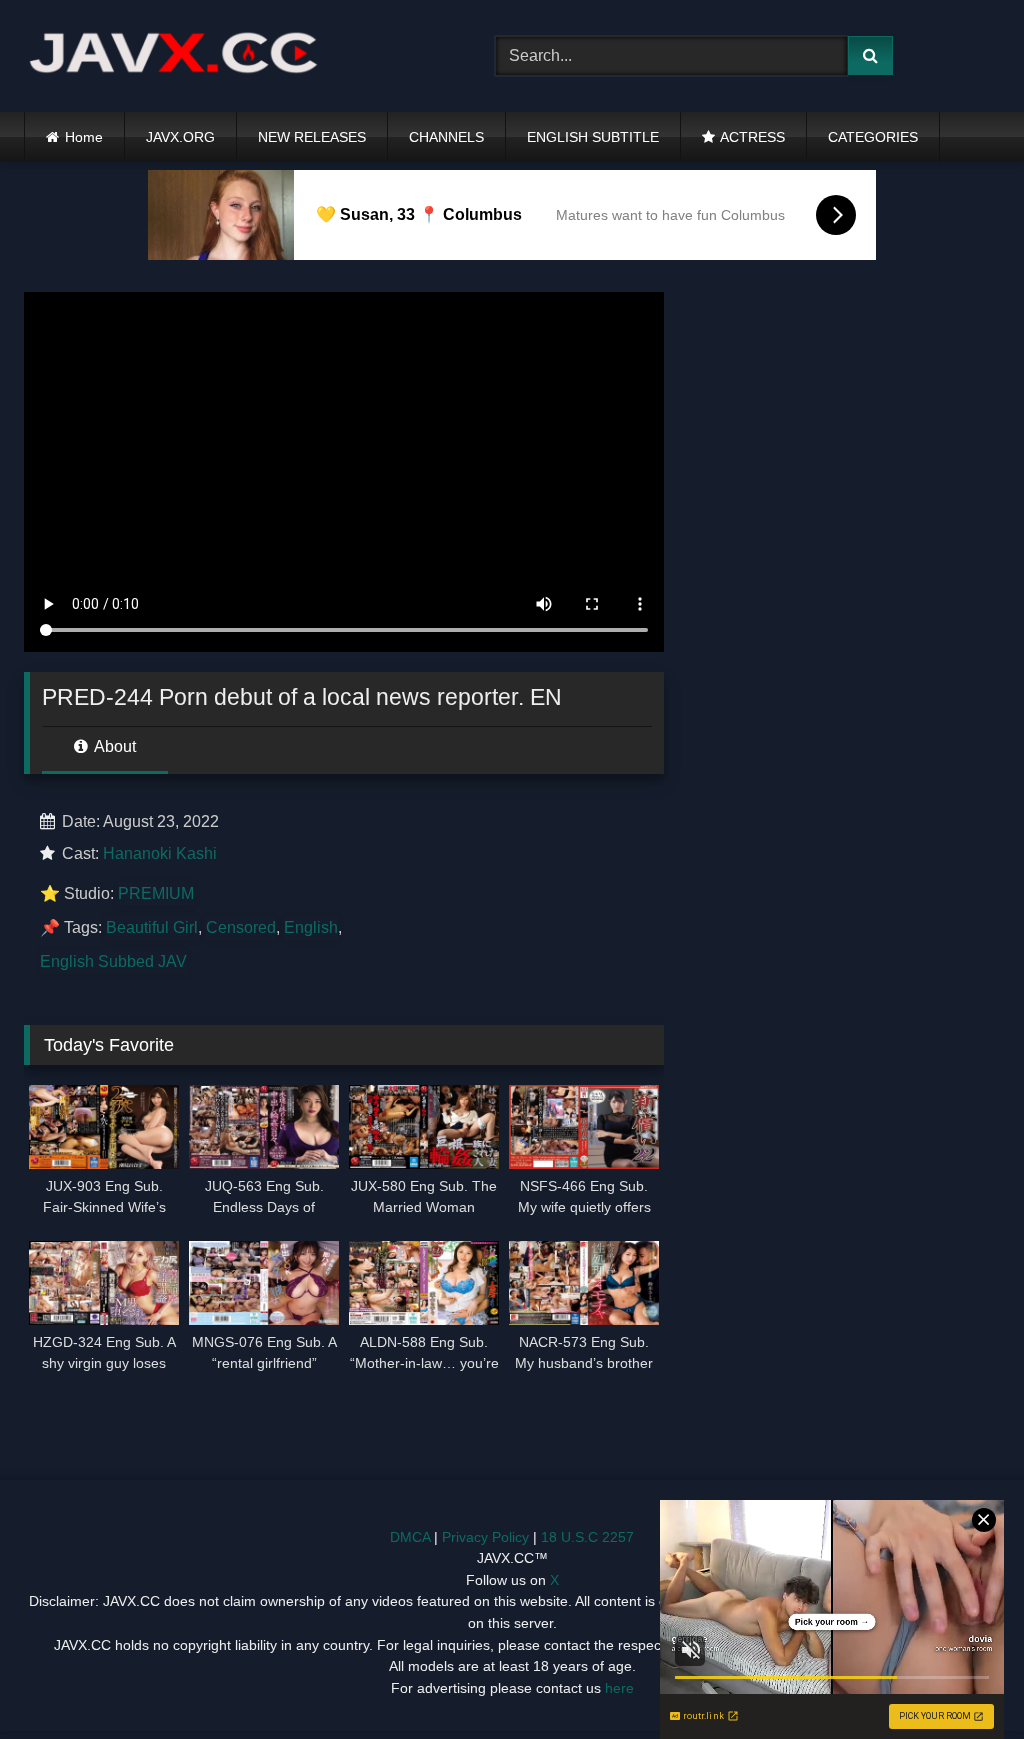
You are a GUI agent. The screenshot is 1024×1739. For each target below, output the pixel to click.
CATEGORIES (873, 137)
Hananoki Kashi (160, 853)
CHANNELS (446, 137)
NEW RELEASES (312, 137)
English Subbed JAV (113, 961)
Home (84, 137)
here (619, 1688)
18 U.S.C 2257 (587, 1537)
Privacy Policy (485, 1537)
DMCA (410, 1537)
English (311, 927)
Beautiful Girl (152, 927)
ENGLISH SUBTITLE (593, 137)
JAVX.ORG (180, 137)
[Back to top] (962, 1679)
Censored (241, 927)
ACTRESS (752, 137)
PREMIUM (156, 893)
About (113, 746)
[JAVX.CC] (228, 56)
